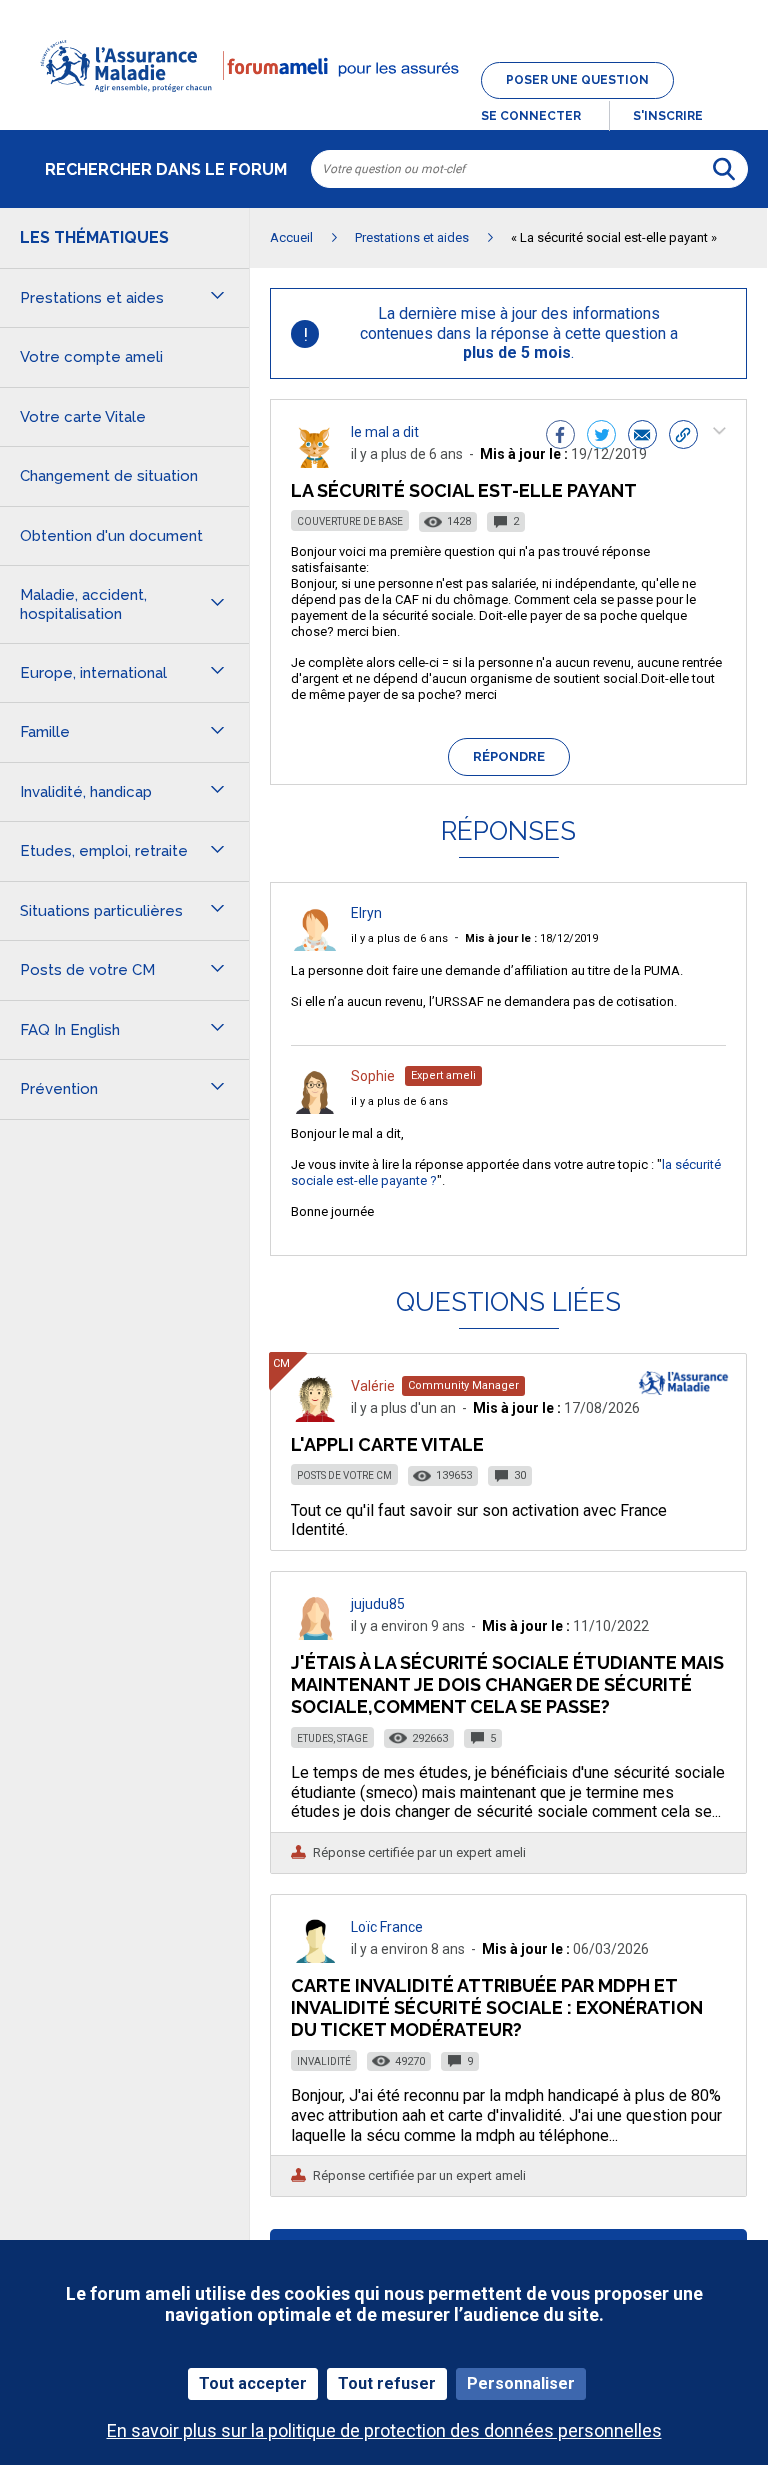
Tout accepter (253, 2383)
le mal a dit (385, 432)
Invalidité (324, 2061)
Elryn (366, 913)
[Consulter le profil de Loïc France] (315, 1957)
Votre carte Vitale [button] (83, 417)
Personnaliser (521, 2383)
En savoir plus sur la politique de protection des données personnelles (384, 2430)
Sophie (373, 1076)
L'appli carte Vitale (387, 1444)
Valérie (373, 1386)
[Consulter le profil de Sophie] (315, 1108)
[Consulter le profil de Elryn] (315, 945)
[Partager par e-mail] (642, 437)
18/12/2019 (531, 938)
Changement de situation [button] (109, 476)
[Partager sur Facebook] (560, 437)
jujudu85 (378, 1604)
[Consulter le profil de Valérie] (315, 1416)
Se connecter (531, 116)
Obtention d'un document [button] (111, 536)
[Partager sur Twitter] (601, 437)
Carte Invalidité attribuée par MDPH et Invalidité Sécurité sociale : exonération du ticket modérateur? (497, 2007)
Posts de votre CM (344, 1475)
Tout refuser (387, 2383)
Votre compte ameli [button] (91, 357)
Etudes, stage (332, 1738)
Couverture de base (350, 521)
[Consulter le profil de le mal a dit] (315, 462)
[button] (384, 104)
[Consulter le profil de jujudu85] (315, 1634)
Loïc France (387, 1927)
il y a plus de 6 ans (399, 938)
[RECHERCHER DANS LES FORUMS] (724, 169)
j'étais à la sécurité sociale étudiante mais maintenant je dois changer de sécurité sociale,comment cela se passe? (507, 1684)
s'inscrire (668, 116)
